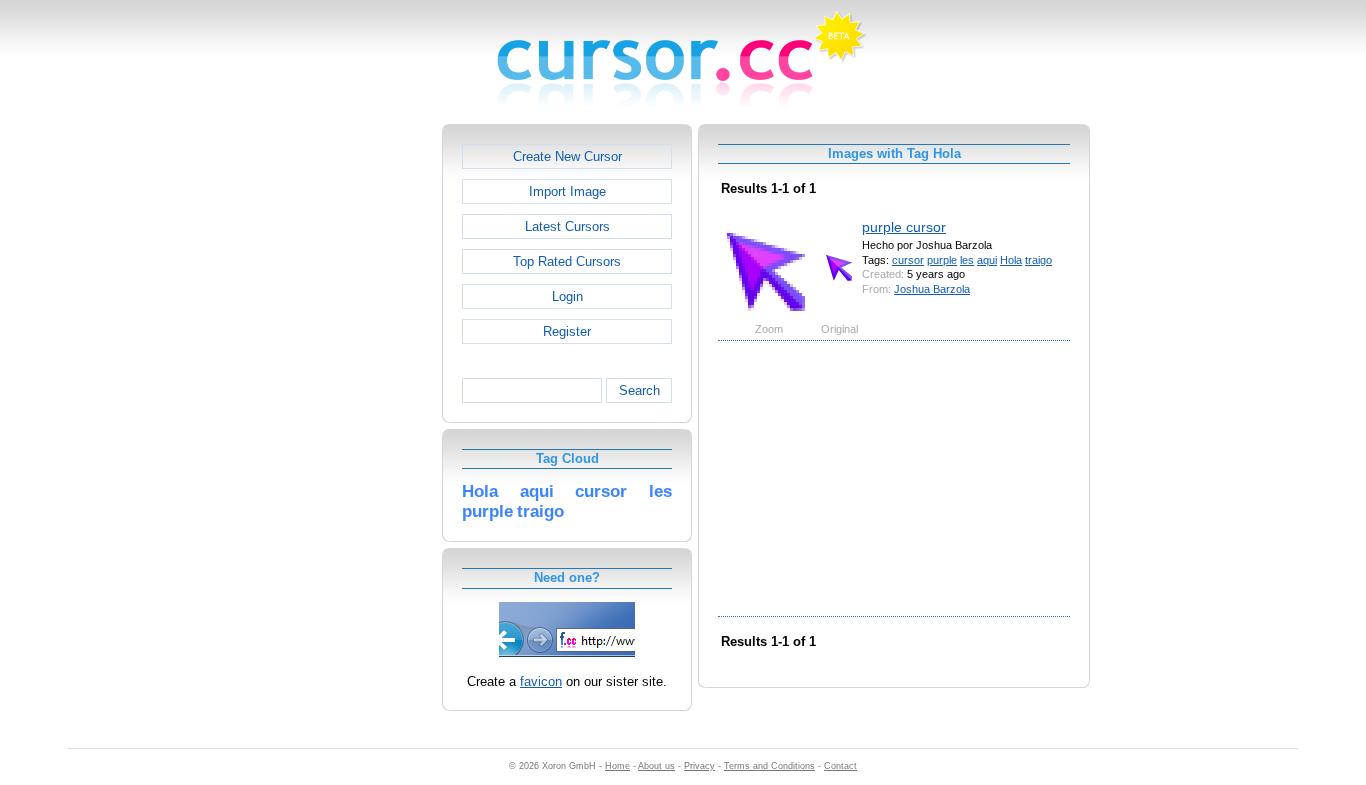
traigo (1038, 260)
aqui (987, 260)
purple (942, 260)
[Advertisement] (356, 424)
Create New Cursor (567, 156)
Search (639, 390)
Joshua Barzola (932, 289)
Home (617, 766)
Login (567, 296)
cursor (908, 260)
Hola (1011, 260)
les (967, 260)
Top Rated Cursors (567, 261)
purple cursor (904, 227)
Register (567, 331)
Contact (840, 766)
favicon (541, 681)
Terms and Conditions (769, 766)
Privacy (699, 766)
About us (656, 766)
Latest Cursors (567, 226)
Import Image (567, 191)
